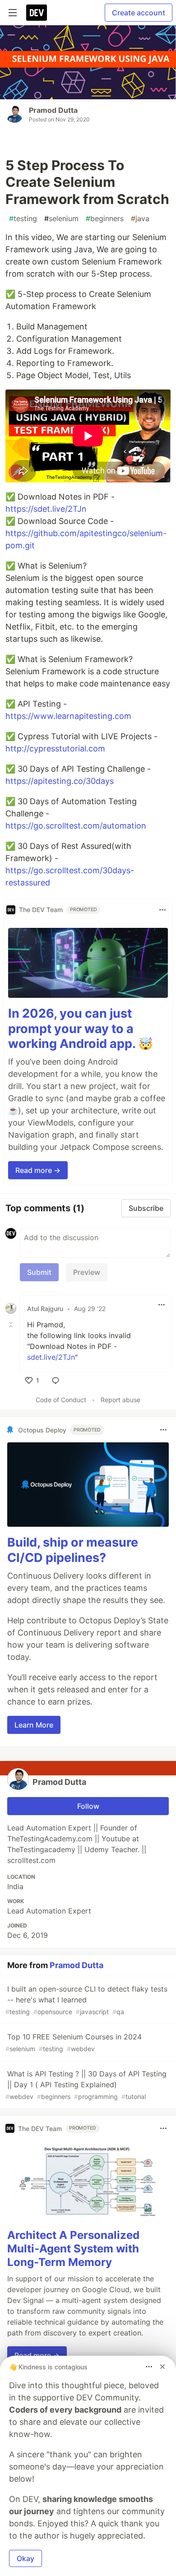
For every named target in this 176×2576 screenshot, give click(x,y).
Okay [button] (25, 2558)
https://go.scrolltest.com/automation (76, 826)
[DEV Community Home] (37, 13)
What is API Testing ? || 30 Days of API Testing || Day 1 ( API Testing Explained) (86, 2085)
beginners (105, 218)
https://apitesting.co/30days (60, 781)
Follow (88, 1806)
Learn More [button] (34, 1725)
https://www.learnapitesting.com (68, 716)
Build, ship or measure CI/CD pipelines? (73, 1550)
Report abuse (120, 1400)
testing (23, 218)
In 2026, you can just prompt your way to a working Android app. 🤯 (81, 1029)
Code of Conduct (61, 1400)
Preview (87, 1272)
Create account (139, 13)
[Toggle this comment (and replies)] (12, 1325)
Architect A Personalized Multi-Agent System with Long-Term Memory (73, 2249)
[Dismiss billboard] (162, 2367)
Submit (39, 1272)
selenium (61, 218)
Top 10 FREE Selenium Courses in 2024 (74, 2042)
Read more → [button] (38, 1170)
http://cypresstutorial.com (55, 748)
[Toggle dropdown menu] (162, 910)
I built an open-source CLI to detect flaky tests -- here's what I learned (86, 2000)
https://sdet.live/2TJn (46, 509)
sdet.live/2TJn (51, 1357)
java (140, 218)
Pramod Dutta (53, 110)
